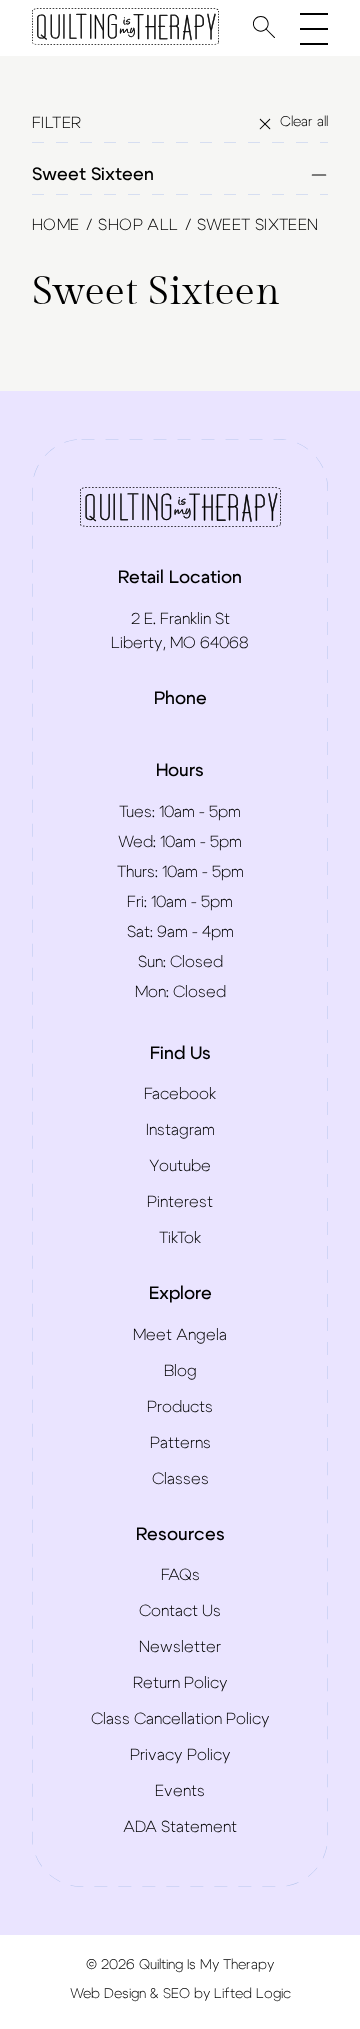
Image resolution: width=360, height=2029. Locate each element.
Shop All (138, 225)
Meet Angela (180, 1335)
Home (56, 225)
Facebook (180, 1094)
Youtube (180, 1166)
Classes (180, 1479)
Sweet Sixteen (93, 175)
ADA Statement (180, 1827)
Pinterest (180, 1202)
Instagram (180, 1130)
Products (180, 1407)
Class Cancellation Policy (180, 1719)
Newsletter (180, 1647)
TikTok (180, 1238)
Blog (180, 1371)
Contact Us (180, 1611)
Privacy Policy (180, 1755)
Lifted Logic (252, 1994)
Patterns (180, 1443)
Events (180, 1791)
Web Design (108, 1994)
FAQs (180, 1575)
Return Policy (180, 1683)
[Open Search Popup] (264, 26)
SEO (176, 1994)
